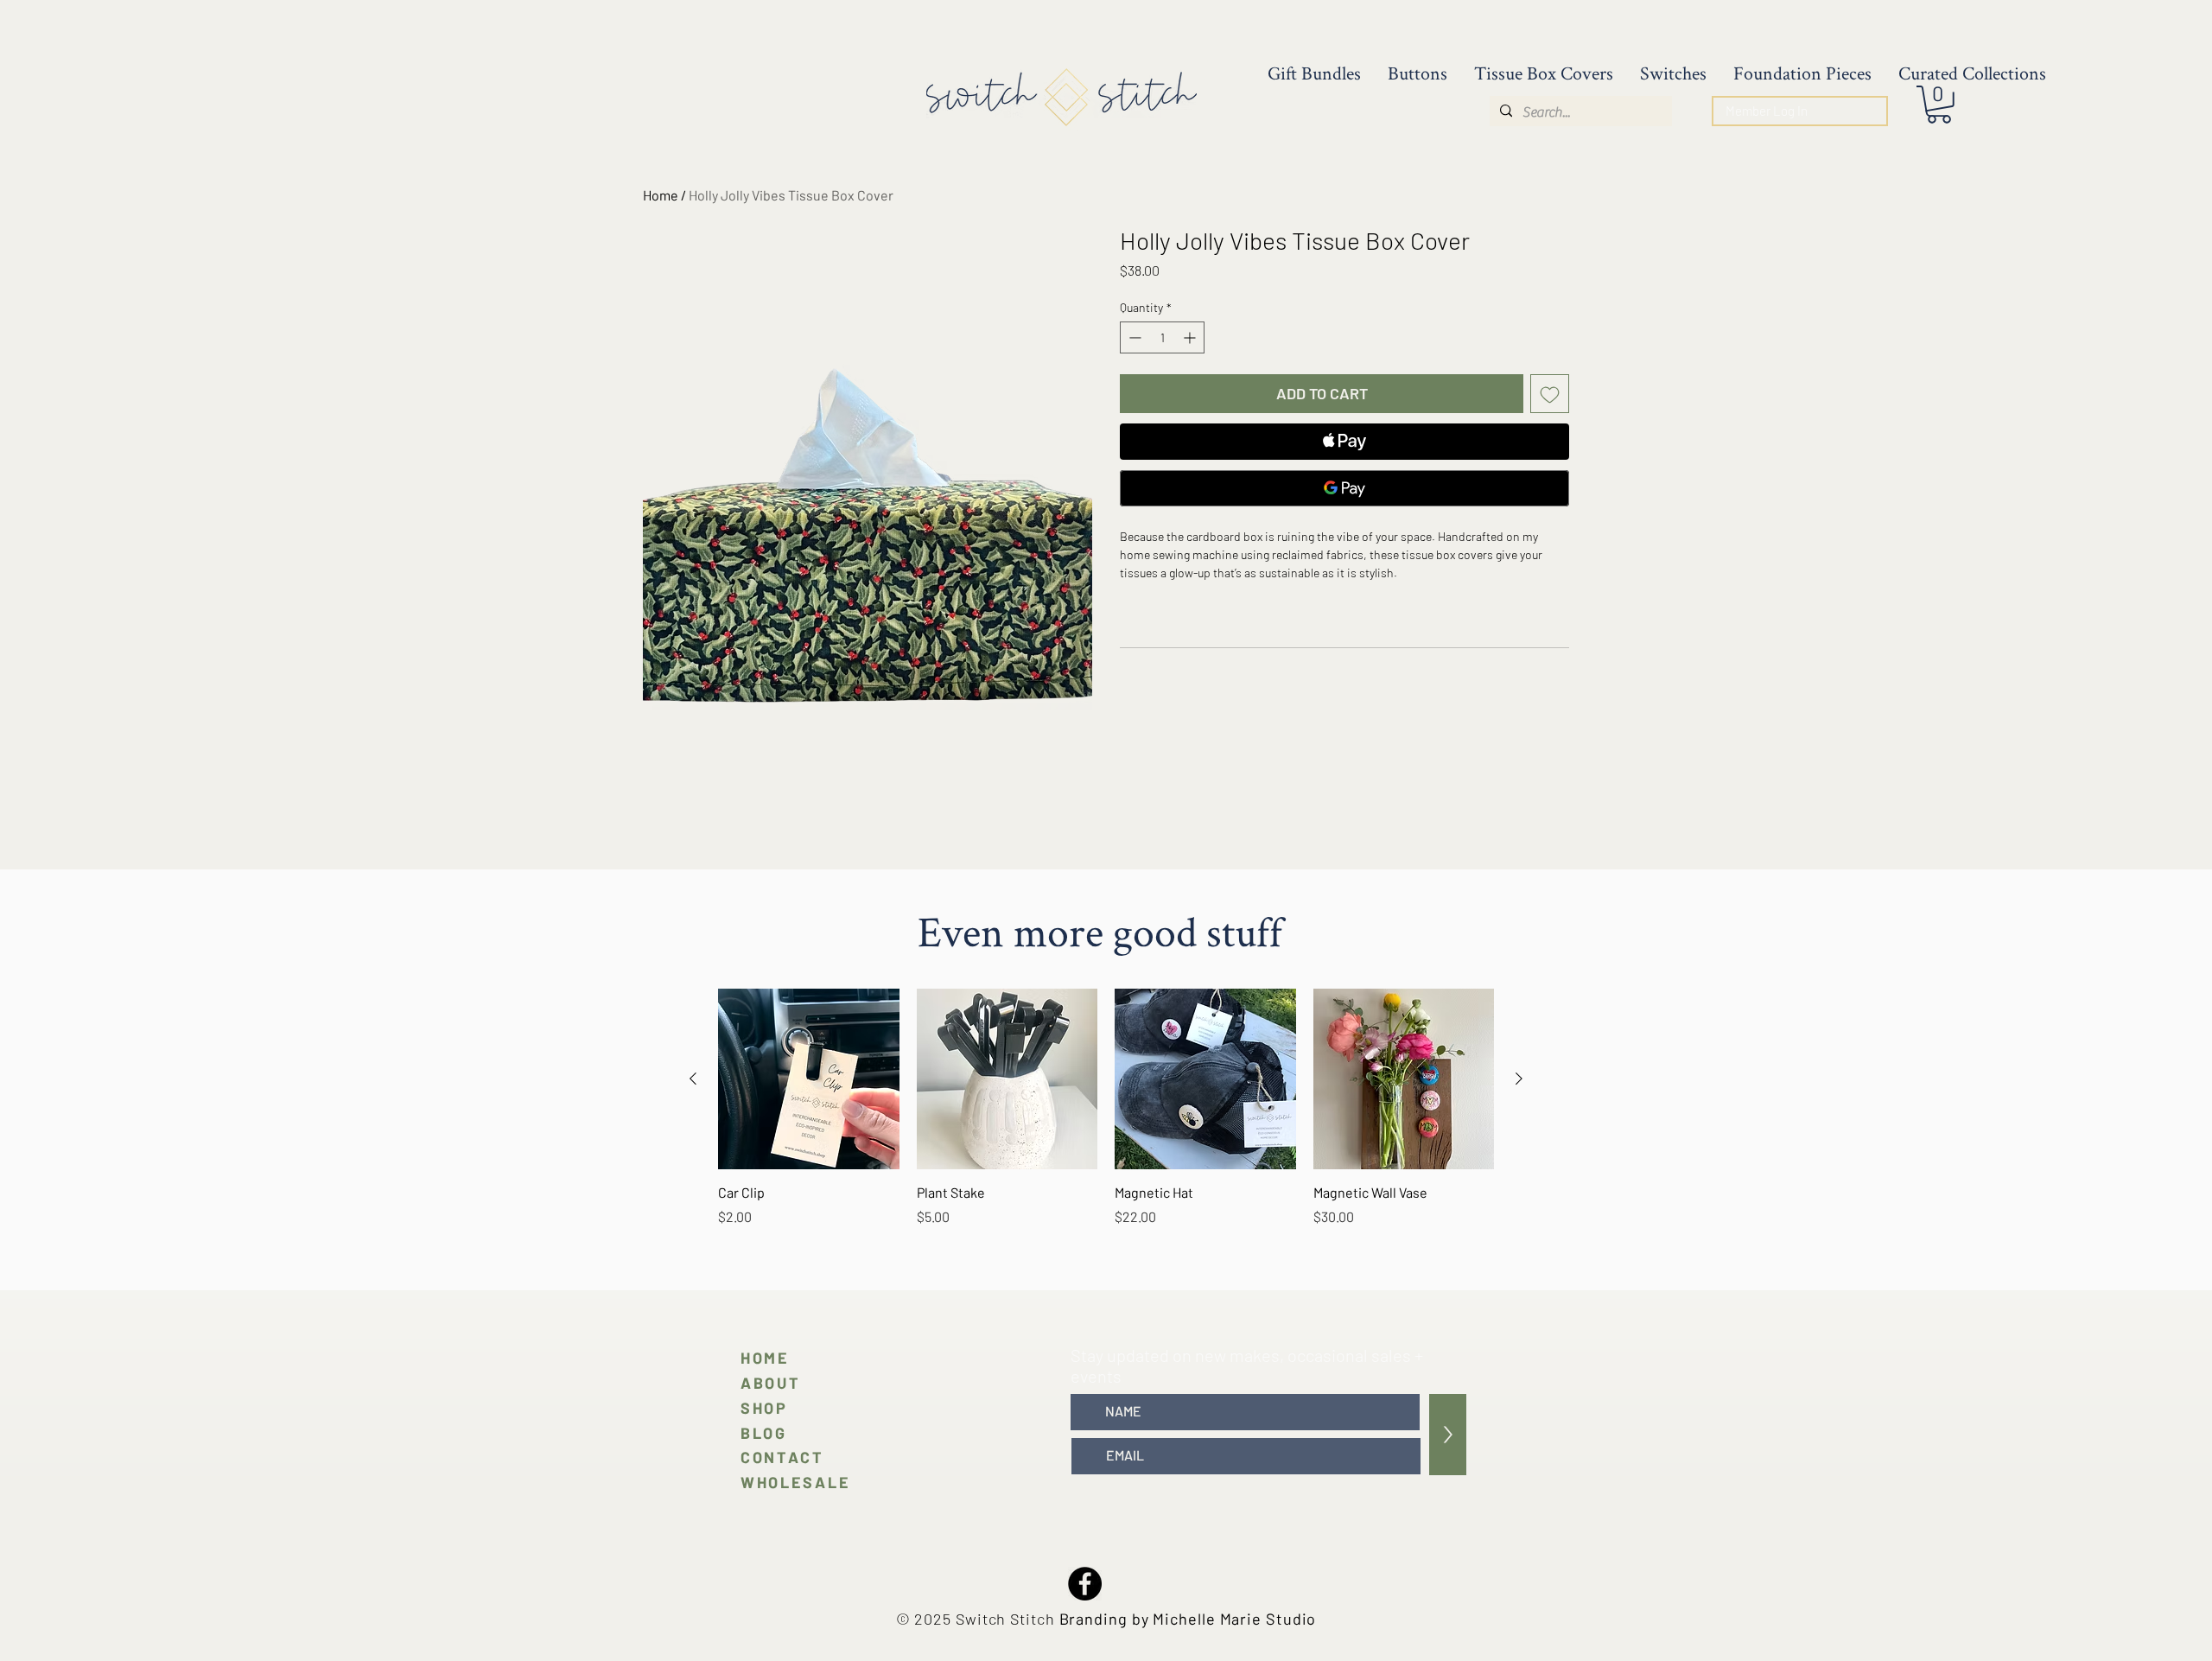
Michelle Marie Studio (1234, 1619)
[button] (1939, 105)
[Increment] (1191, 337)
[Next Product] (1519, 1079)
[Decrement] (1133, 337)
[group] (1106, 1117)
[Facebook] (1085, 1584)
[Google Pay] (1344, 488)
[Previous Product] (693, 1079)
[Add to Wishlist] (1550, 394)
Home (661, 195)
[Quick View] (809, 1079)
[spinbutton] (1162, 337)
